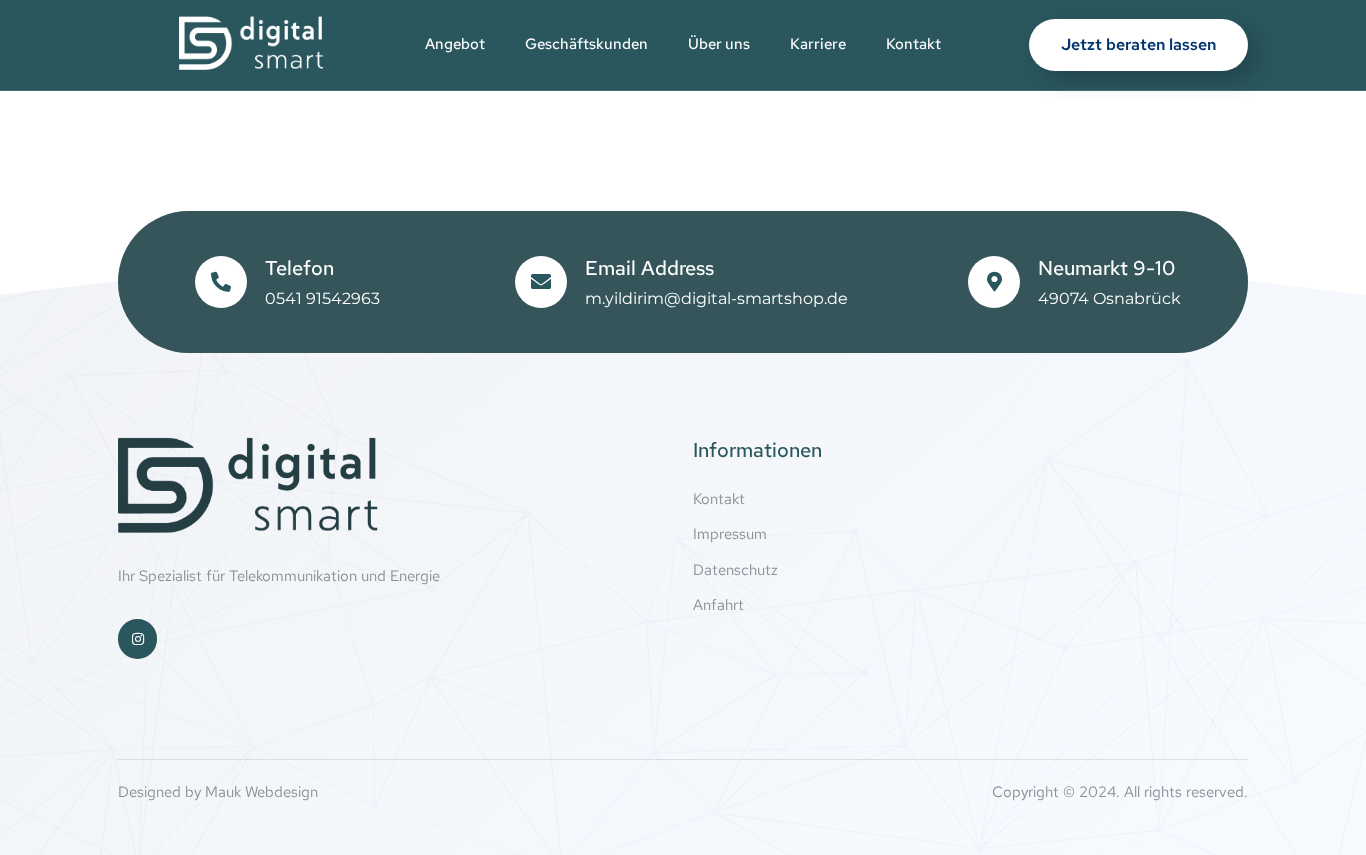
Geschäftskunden (586, 44)
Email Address (649, 268)
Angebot (455, 44)
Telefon (299, 268)
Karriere (818, 44)
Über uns (719, 44)
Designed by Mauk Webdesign (218, 792)
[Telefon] (221, 282)
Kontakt (913, 44)
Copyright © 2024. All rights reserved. (1120, 792)
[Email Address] (541, 282)
